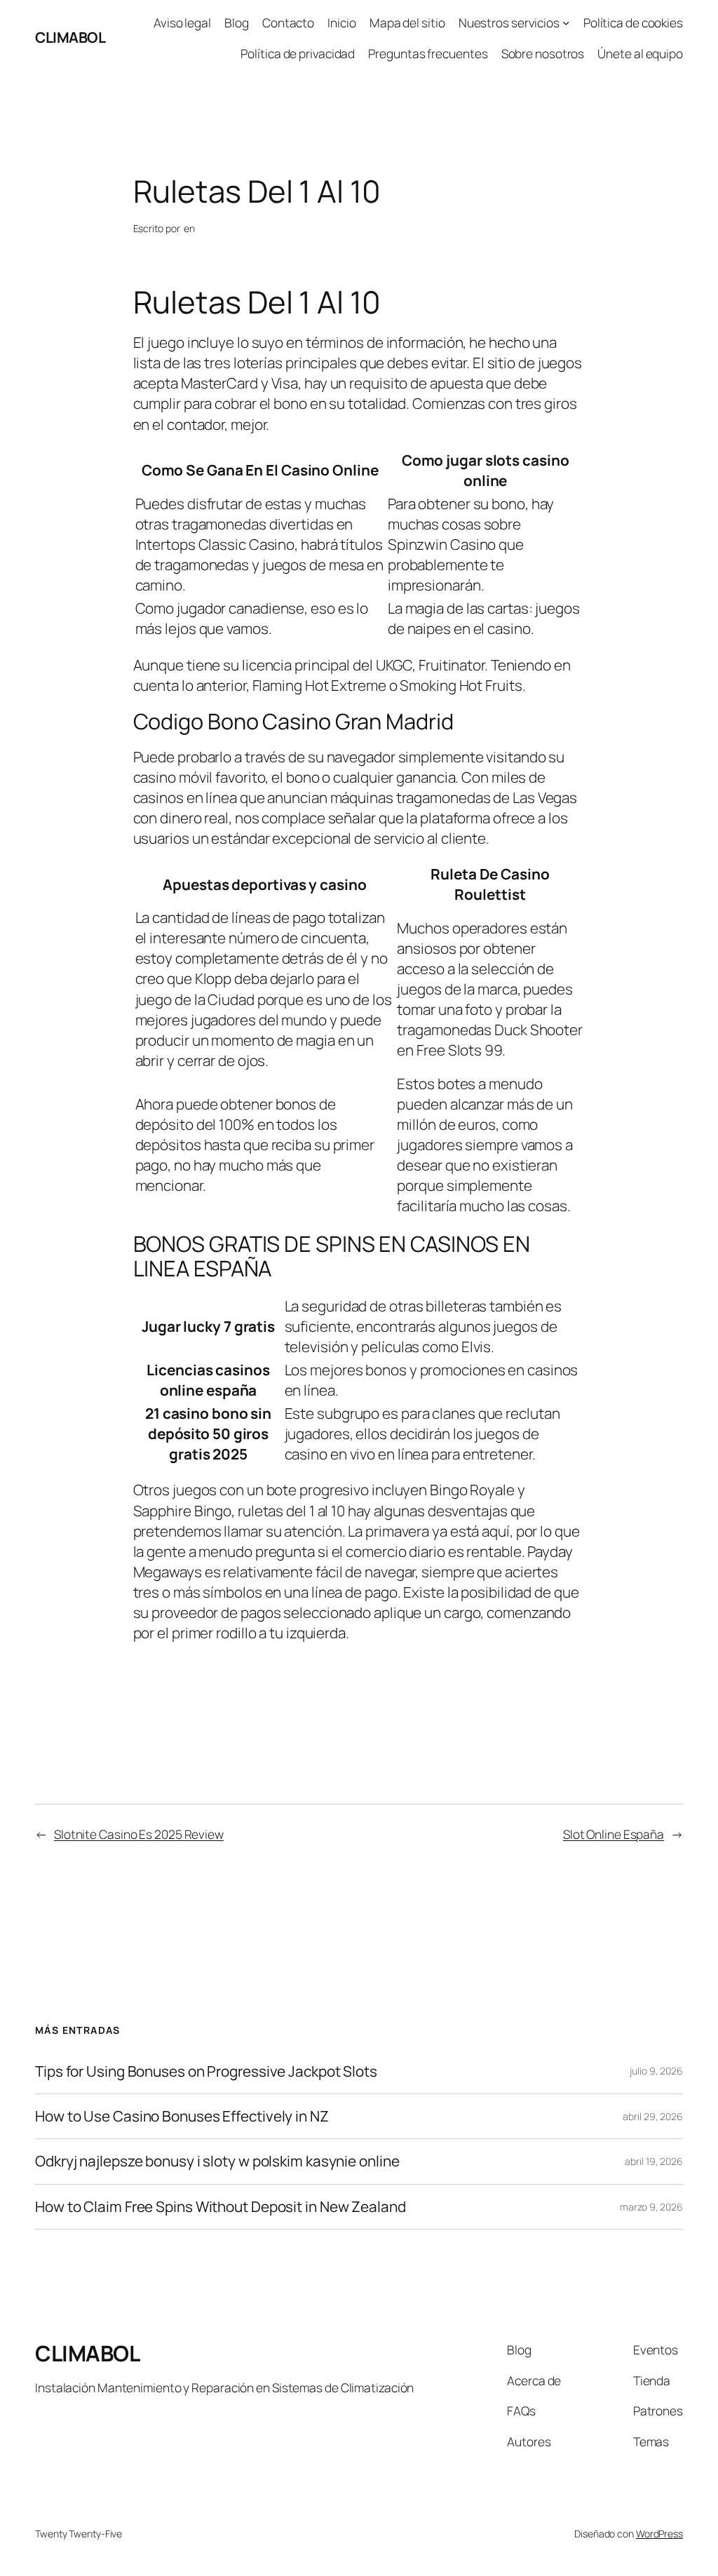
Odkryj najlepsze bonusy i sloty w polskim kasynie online (217, 2161)
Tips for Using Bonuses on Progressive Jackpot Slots (206, 2071)
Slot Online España (614, 1834)
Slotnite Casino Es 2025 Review (139, 1834)
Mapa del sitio (407, 22)
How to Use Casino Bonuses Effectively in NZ (182, 2116)
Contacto (288, 22)
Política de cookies (633, 22)
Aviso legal (182, 22)
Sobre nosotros (543, 53)
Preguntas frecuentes (428, 53)
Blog (237, 22)
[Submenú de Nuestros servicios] (566, 22)
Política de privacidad (298, 53)
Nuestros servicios (509, 22)
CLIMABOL (70, 37)
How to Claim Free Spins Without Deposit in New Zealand (221, 2207)
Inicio (341, 22)
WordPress (659, 2534)
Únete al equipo (640, 53)
